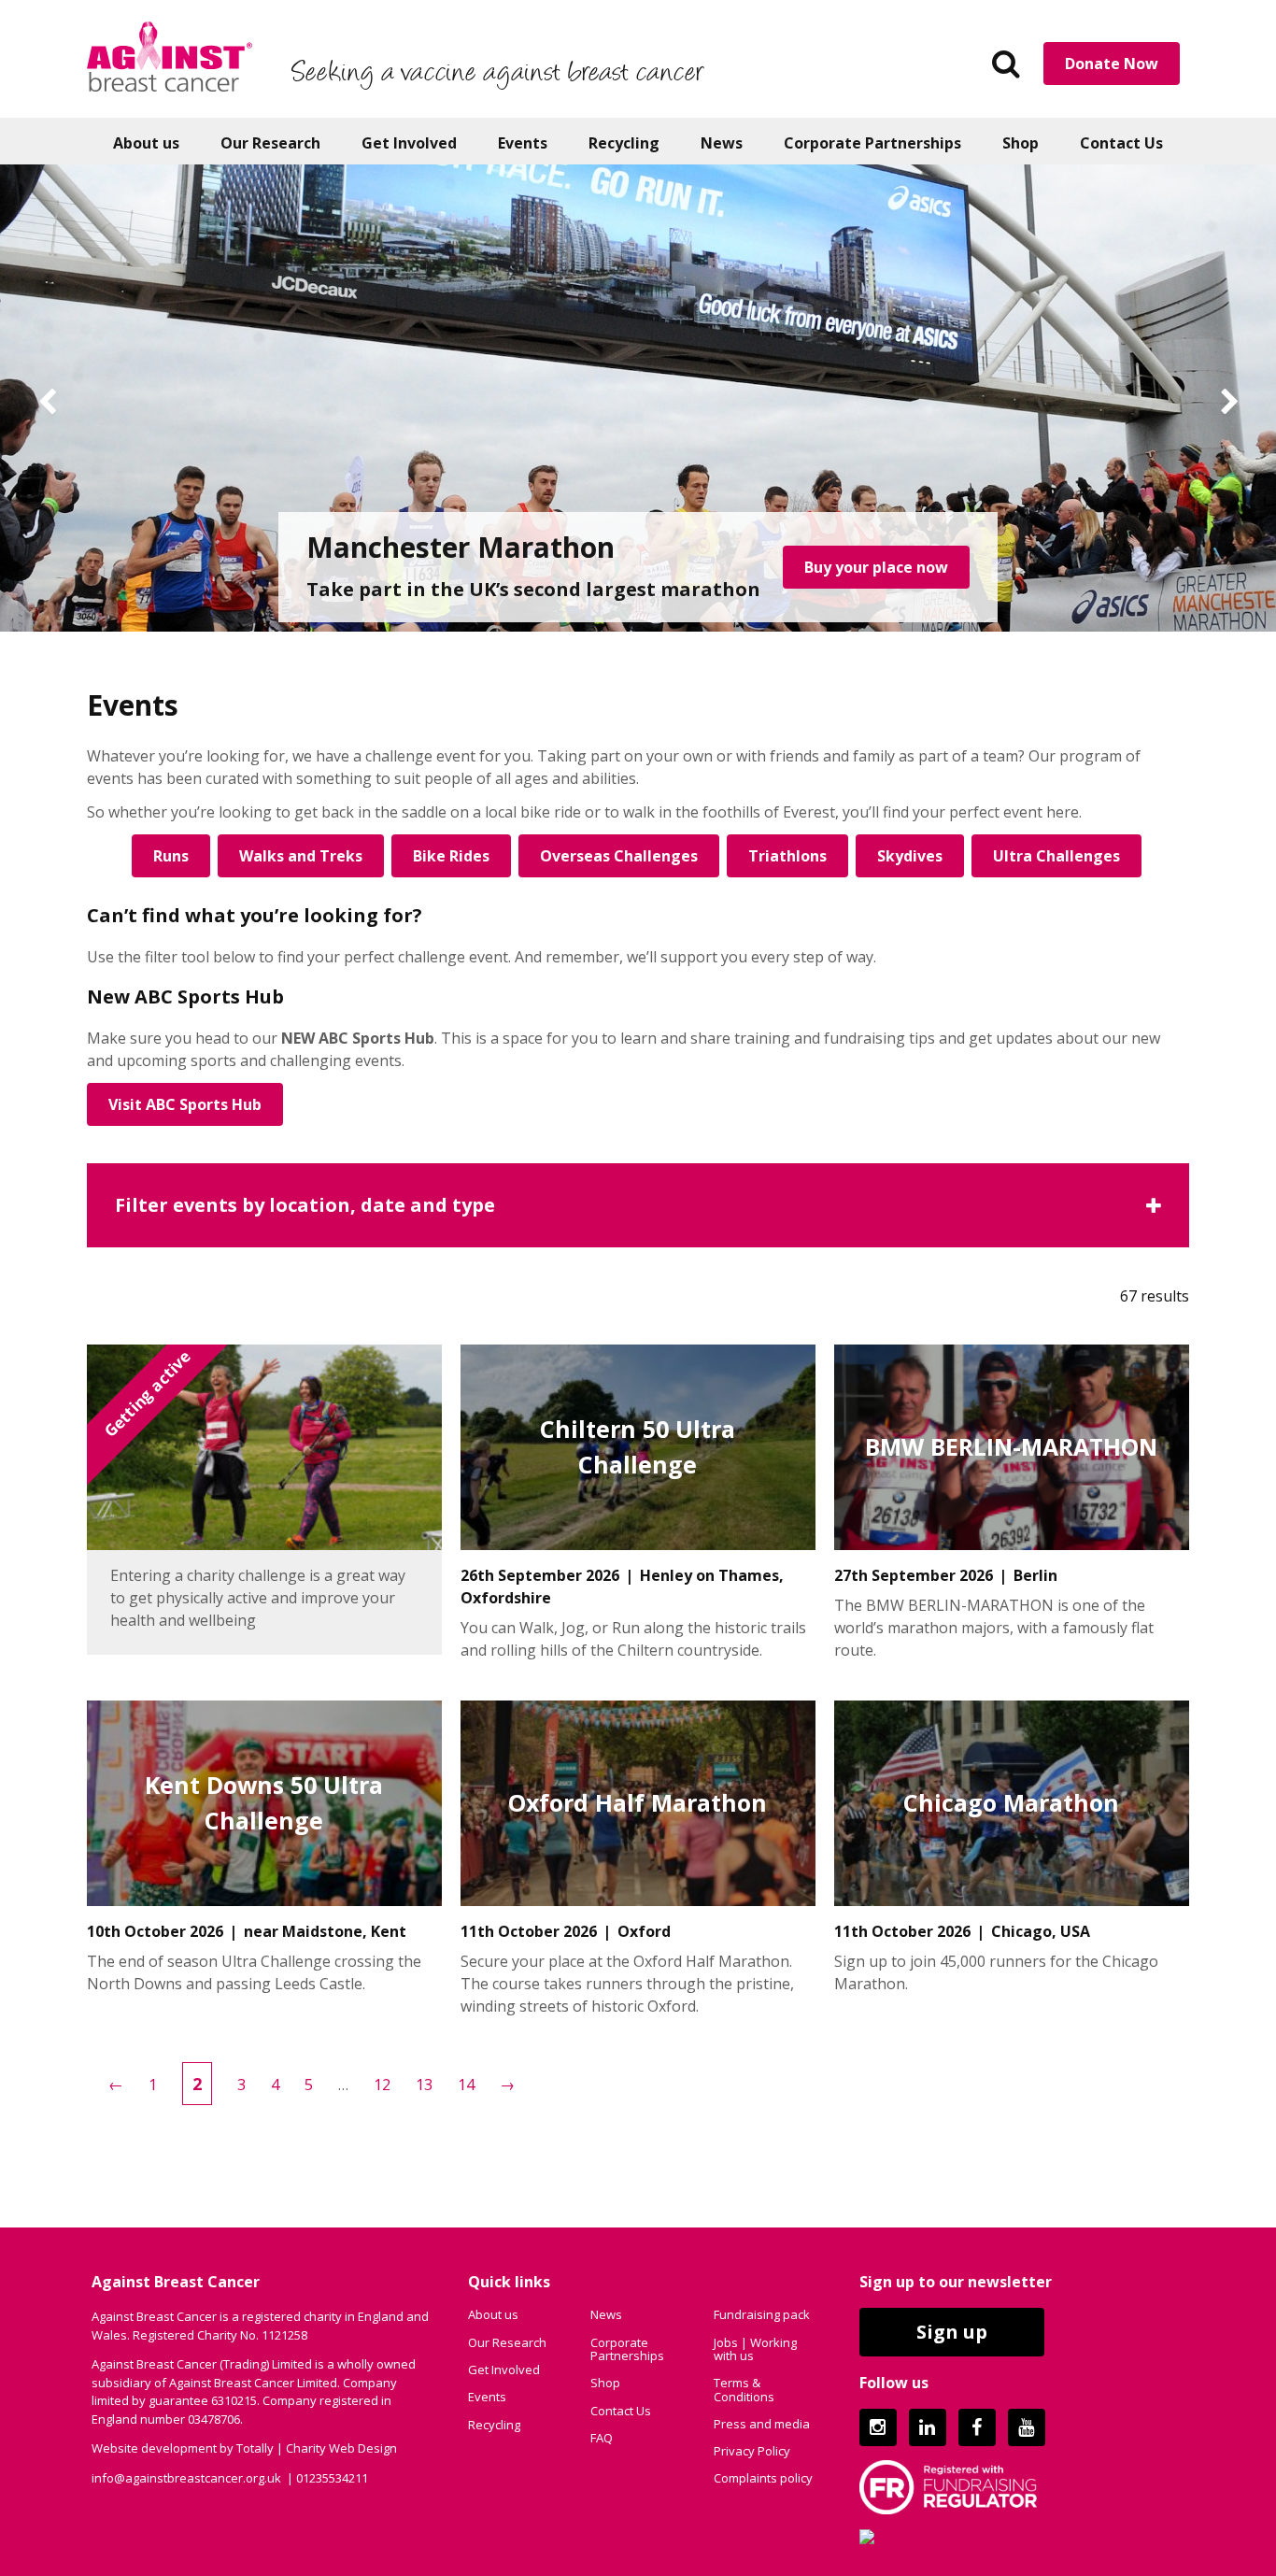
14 (466, 2085)
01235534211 (332, 2478)
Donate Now (1112, 64)
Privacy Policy (752, 2451)
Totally (255, 2448)
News (722, 143)
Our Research (270, 143)
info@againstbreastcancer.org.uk (186, 2478)
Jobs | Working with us (755, 2349)
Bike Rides (451, 856)
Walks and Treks (301, 856)
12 (382, 2085)
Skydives (910, 856)
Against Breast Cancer (170, 56)
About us (146, 143)
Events (523, 143)
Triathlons (787, 856)
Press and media (762, 2424)
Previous (47, 403)
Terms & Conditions (744, 2389)
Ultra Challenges (1056, 856)
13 (424, 2085)
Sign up (952, 2332)
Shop (1021, 143)
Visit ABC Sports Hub (185, 1104)
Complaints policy (763, 2478)
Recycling (624, 143)
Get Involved (409, 143)
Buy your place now (876, 567)
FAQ (602, 2438)
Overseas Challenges (619, 856)
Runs (171, 856)
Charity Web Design (341, 2448)
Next (1229, 403)
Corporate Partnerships (872, 143)
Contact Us (1121, 143)
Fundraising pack (762, 2314)
